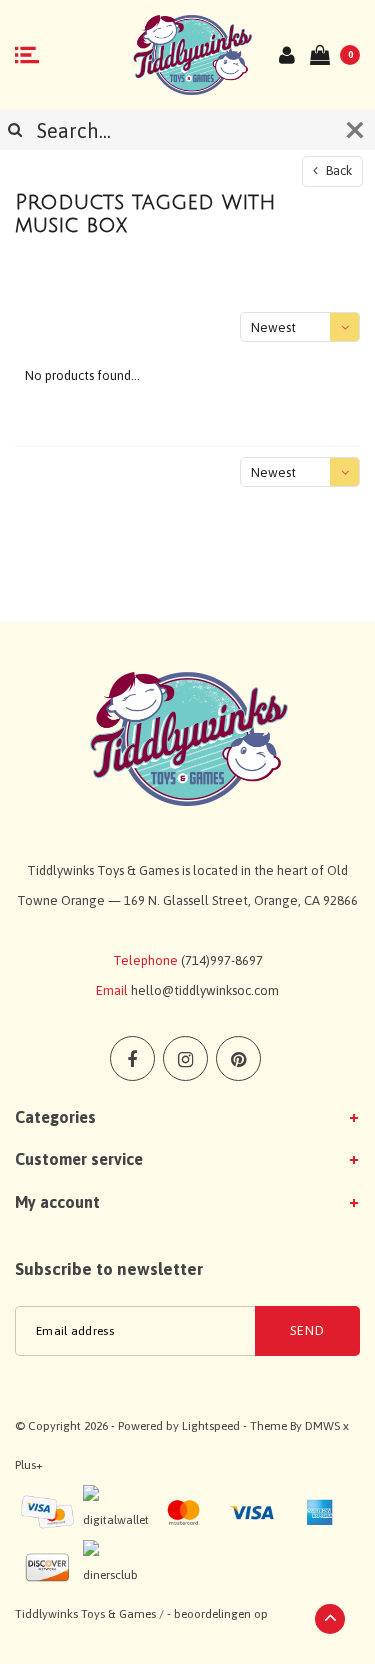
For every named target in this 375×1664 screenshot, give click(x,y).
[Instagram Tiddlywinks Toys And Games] (185, 1058)
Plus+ (29, 1465)
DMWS (322, 1426)
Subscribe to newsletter (109, 1269)
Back (337, 170)
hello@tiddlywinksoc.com (205, 990)
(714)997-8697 (222, 960)
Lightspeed (211, 1426)
